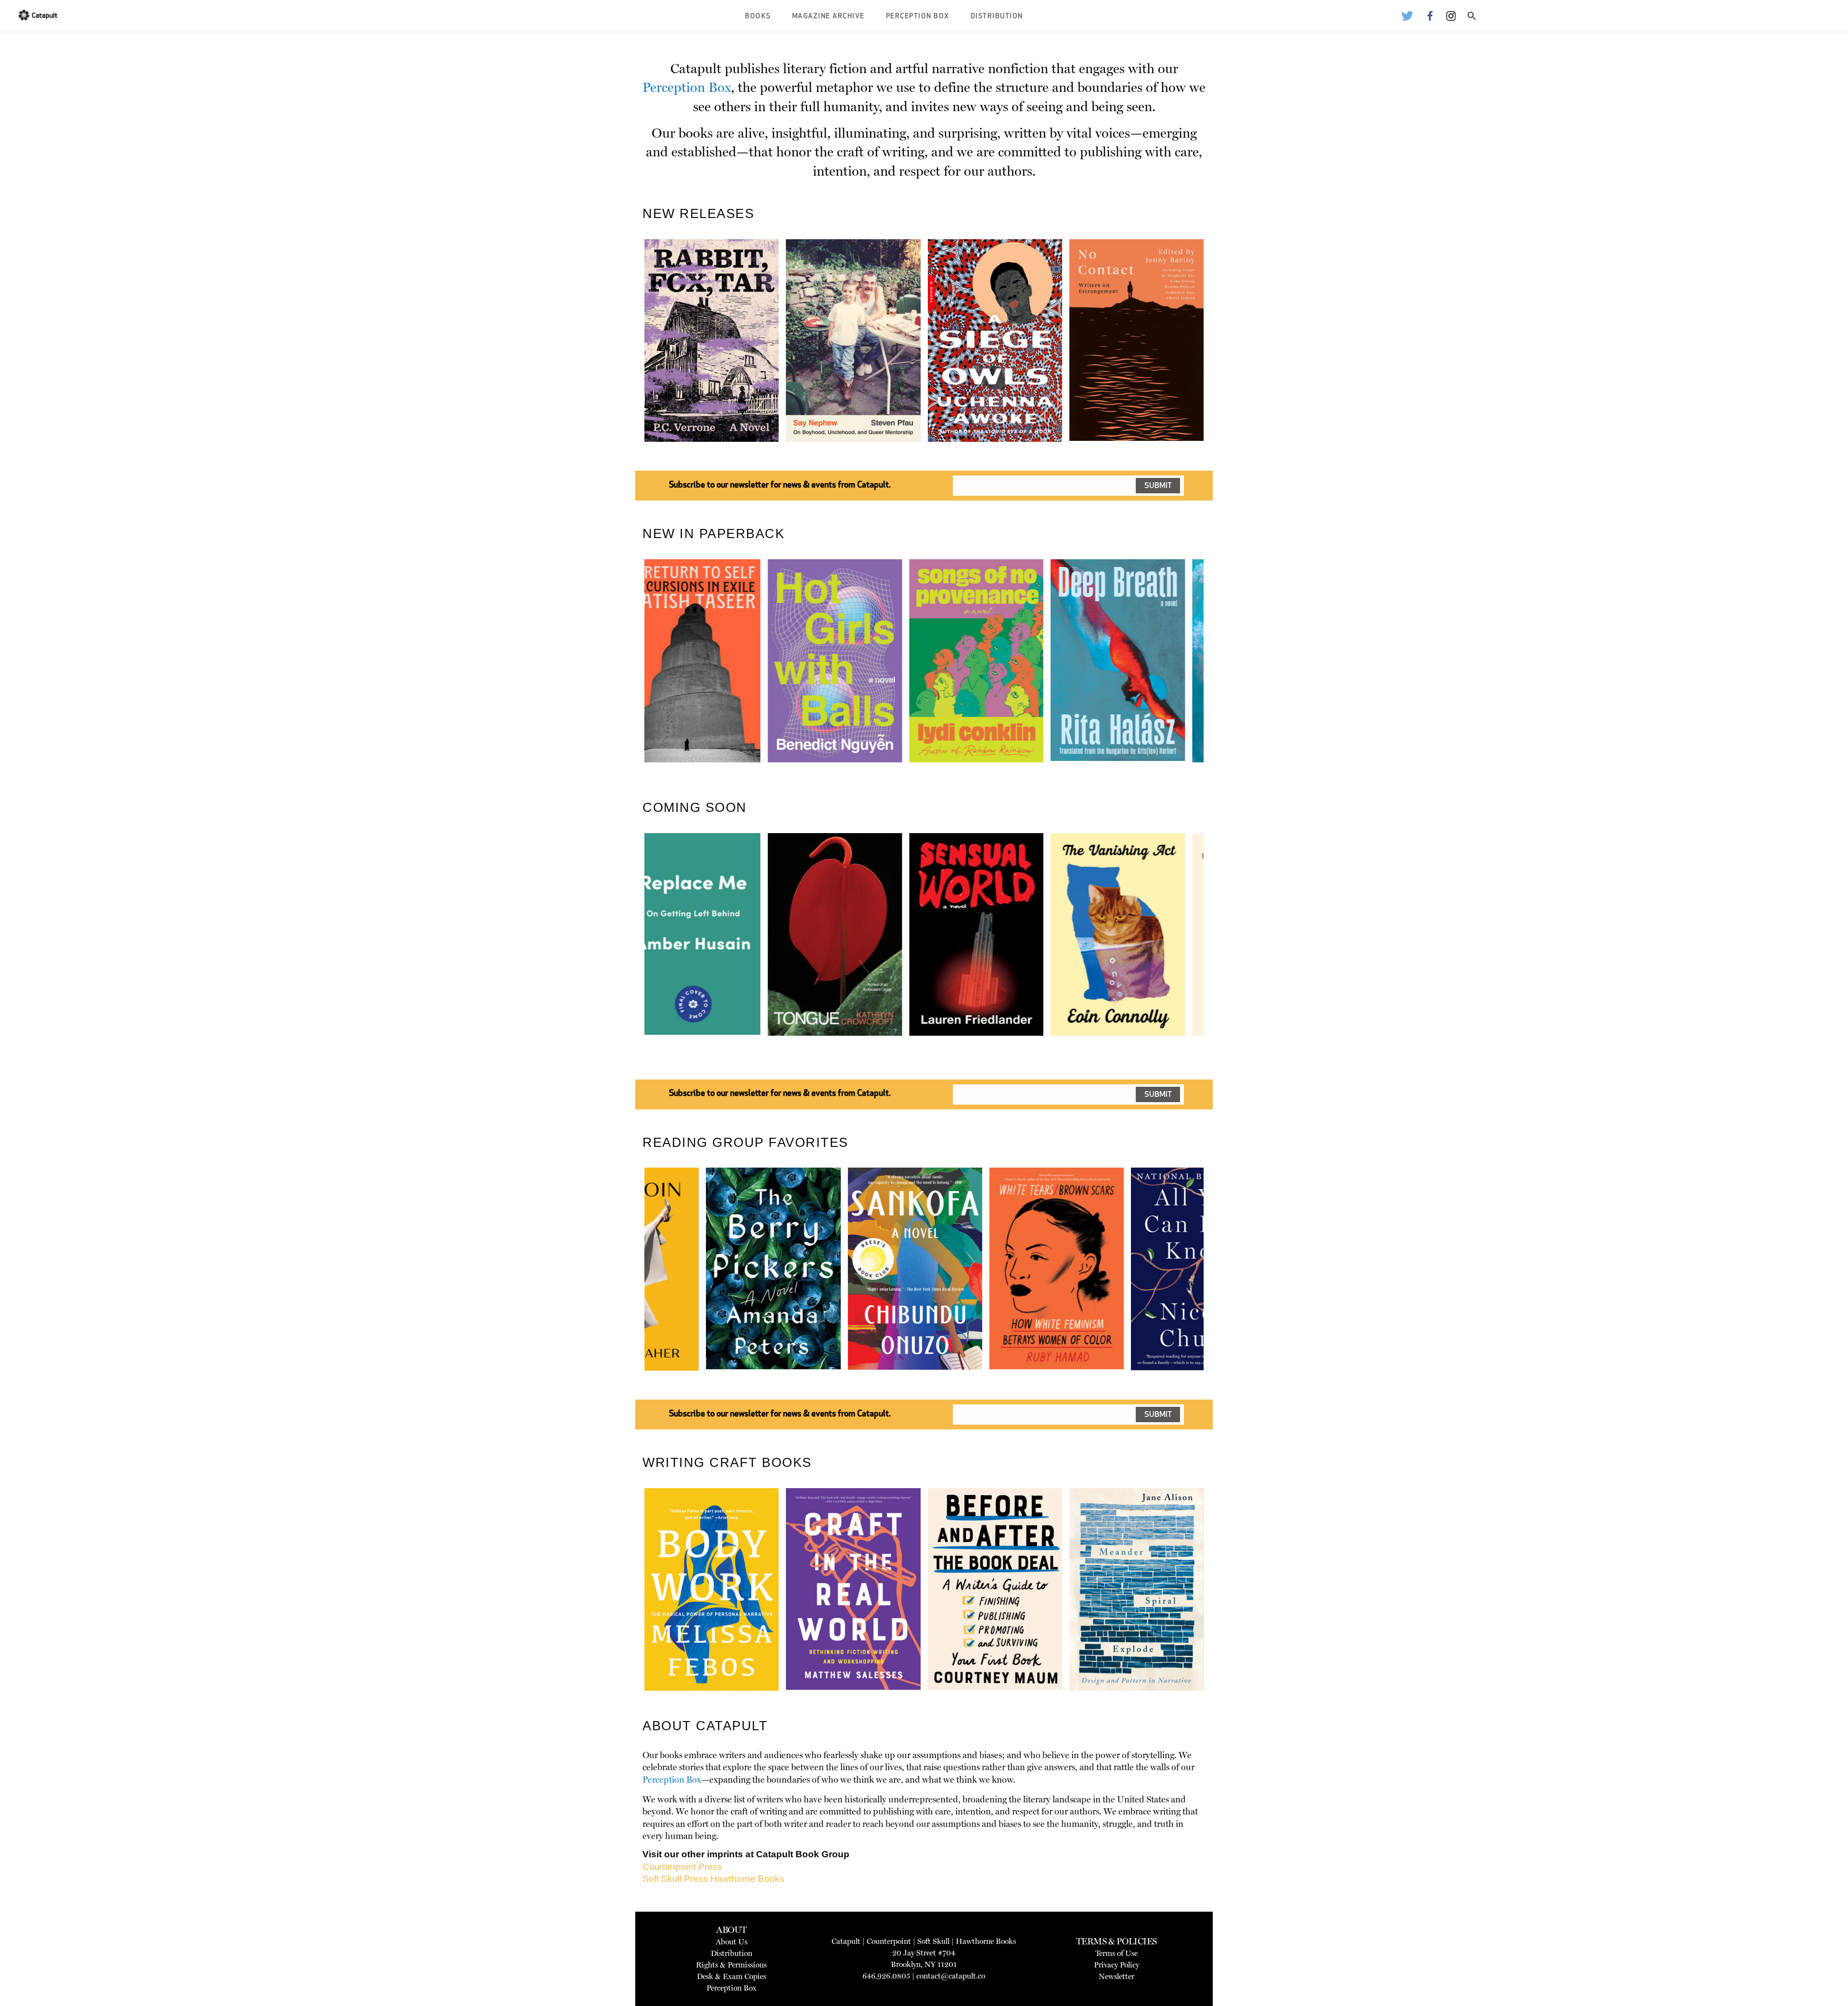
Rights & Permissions (731, 1965)
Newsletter (1116, 1976)
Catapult (846, 1941)
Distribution (997, 17)
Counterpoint (889, 1941)
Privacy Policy (1116, 1965)
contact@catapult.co (951, 1976)
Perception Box (918, 17)
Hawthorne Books (747, 1879)
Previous (630, 363)
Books (758, 17)
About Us (731, 1942)
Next (1220, 363)
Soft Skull (933, 1941)
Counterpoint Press (682, 1867)
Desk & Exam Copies (731, 1976)
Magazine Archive (828, 17)
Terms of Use (1116, 1953)
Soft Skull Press (675, 1879)
